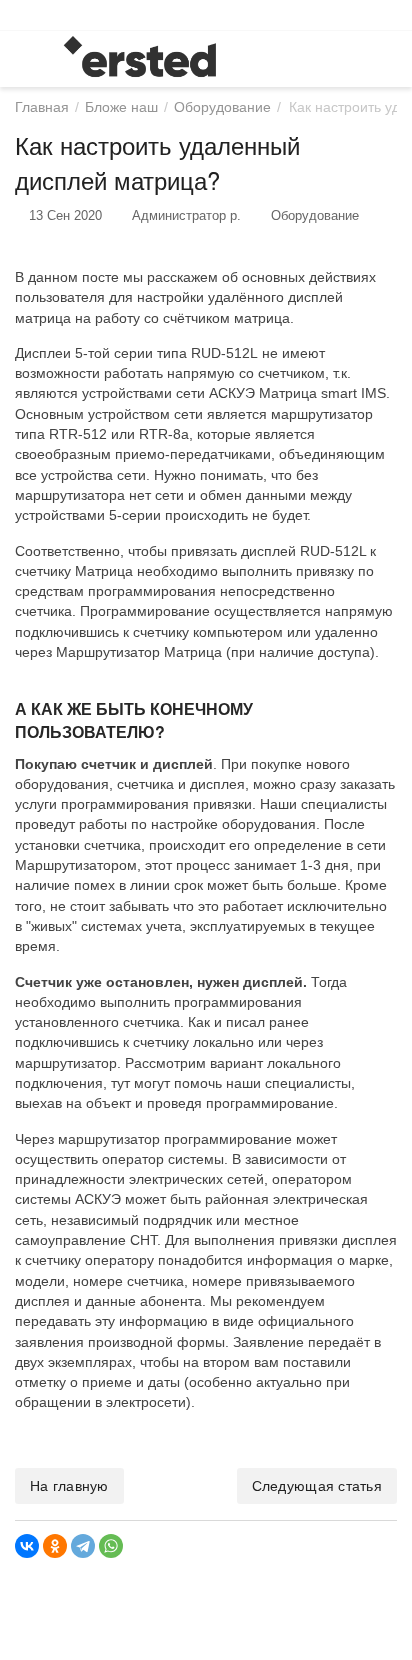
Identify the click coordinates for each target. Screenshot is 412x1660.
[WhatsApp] (111, 1546)
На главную (69, 1486)
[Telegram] (83, 1546)
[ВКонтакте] (27, 1546)
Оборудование (315, 215)
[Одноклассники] (55, 1546)
